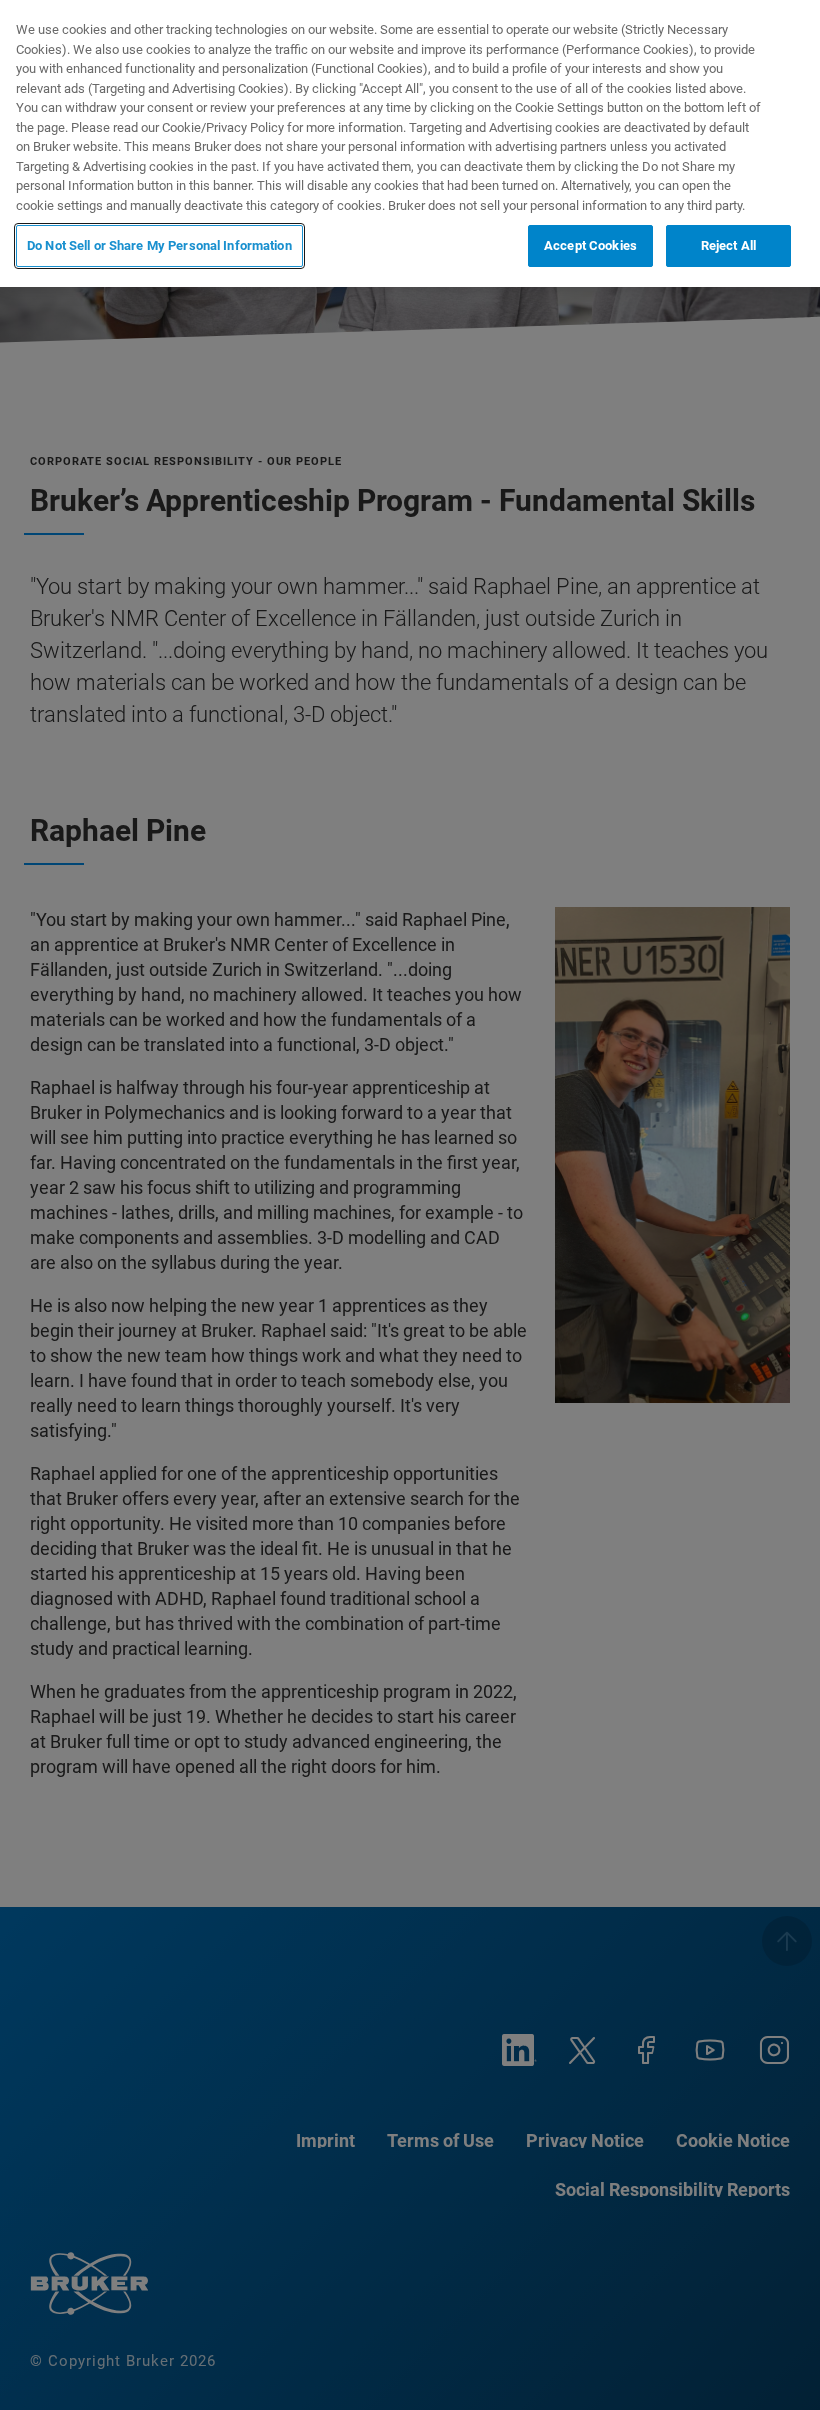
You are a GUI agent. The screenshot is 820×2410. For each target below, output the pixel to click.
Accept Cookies (590, 245)
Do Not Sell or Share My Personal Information (159, 245)
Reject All (728, 245)
